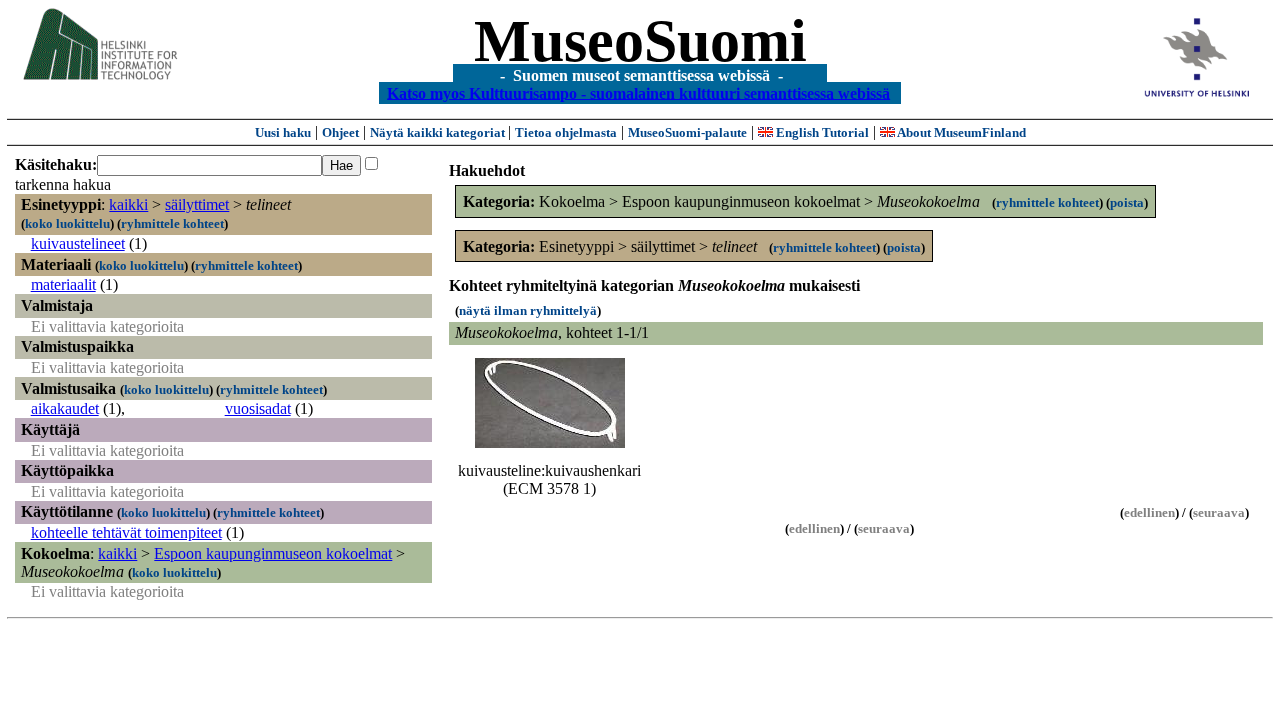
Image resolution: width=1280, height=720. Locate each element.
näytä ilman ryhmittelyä (528, 310)
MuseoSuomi (640, 41)
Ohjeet (340, 132)
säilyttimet (197, 204)
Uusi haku (283, 132)
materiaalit (63, 284)
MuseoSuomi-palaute (687, 132)
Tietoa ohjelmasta (566, 132)
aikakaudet (65, 408)
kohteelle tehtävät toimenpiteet (126, 532)
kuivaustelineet (78, 243)
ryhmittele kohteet (172, 223)
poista (1127, 202)
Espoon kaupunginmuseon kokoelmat (273, 553)
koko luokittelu (67, 223)
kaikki (128, 204)
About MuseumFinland (960, 132)
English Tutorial (821, 132)
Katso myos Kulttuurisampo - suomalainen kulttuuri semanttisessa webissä (638, 92)
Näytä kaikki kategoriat (439, 132)
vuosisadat (258, 408)
